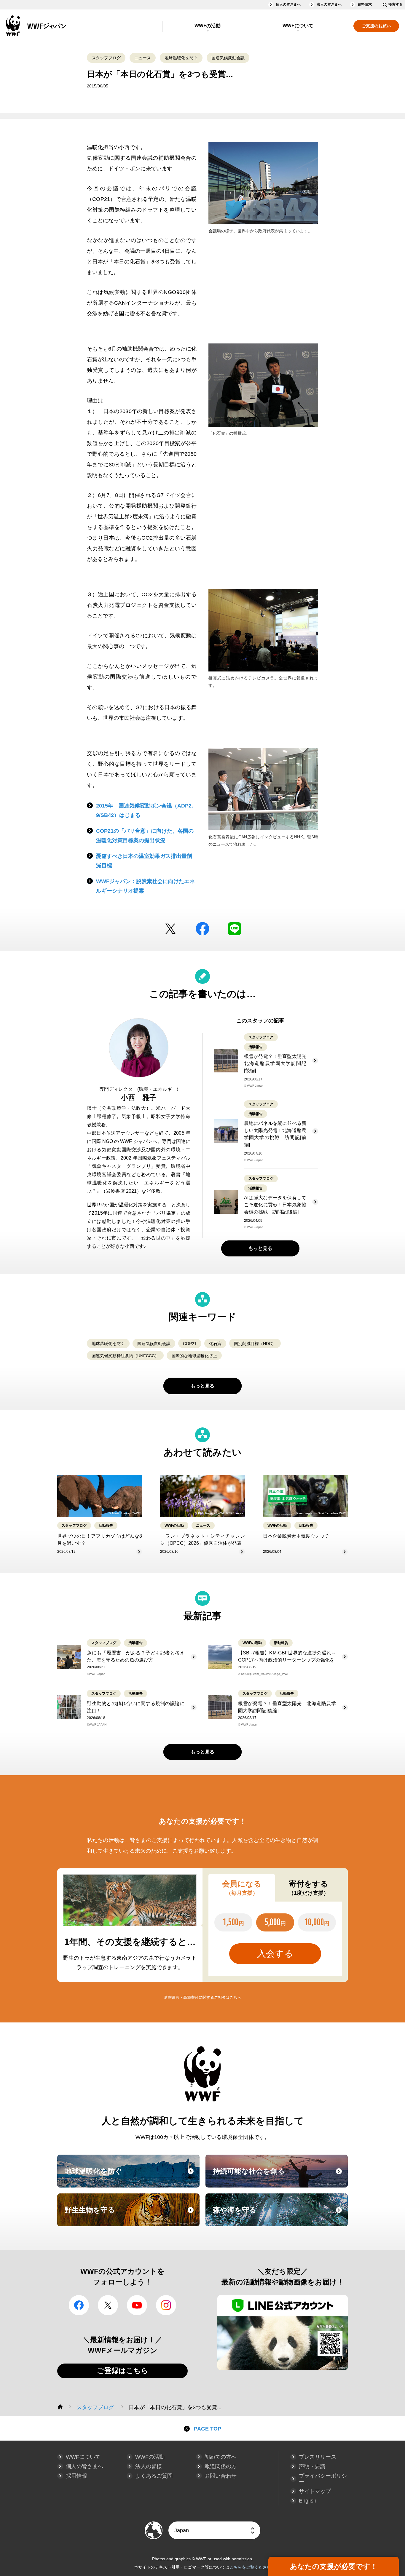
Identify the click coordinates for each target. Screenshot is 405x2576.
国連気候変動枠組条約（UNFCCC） (125, 1356)
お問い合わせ (221, 2476)
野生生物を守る (131, 2215)
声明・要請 (312, 2466)
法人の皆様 (149, 2466)
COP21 (190, 1344)
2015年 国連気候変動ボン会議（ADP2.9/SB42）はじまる (145, 810)
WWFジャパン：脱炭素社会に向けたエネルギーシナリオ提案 (145, 886)
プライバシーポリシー (323, 2479)
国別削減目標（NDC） (255, 1344)
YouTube (137, 2305)
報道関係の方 (221, 2466)
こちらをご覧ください (250, 2567)
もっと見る (260, 1248)
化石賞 (215, 1344)
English (308, 2501)
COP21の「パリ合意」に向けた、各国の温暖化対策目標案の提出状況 (145, 836)
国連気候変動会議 (228, 58)
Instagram (166, 2305)
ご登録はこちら (123, 2370)
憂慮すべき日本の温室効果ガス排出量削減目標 (144, 861)
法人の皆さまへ (329, 4)
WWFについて (298, 26)
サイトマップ (315, 2491)
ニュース (143, 58)
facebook (203, 929)
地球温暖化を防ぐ (181, 58)
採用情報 (76, 2476)
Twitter (170, 929)
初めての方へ (221, 2457)
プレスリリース (318, 2457)
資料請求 (365, 4)
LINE (235, 929)
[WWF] (60, 2407)
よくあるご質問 (154, 2476)
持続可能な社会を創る (280, 2177)
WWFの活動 (208, 26)
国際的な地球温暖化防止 (194, 1356)
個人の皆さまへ (288, 4)
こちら (235, 1997)
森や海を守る (280, 2215)
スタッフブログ (106, 58)
